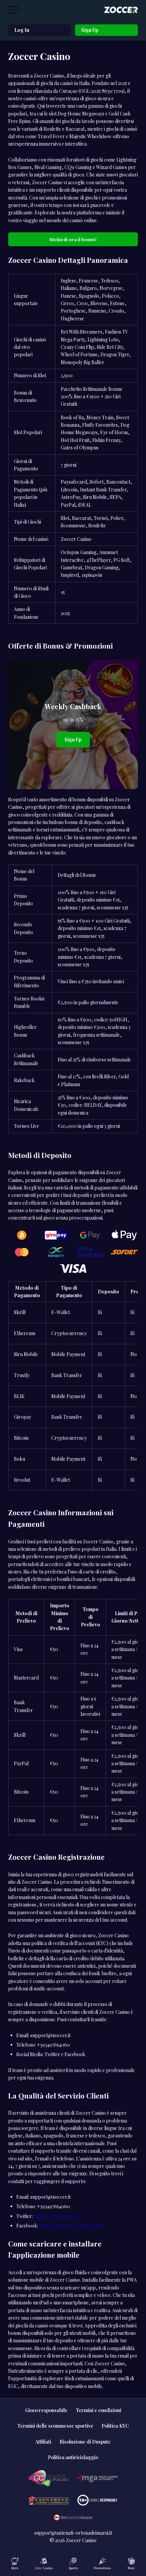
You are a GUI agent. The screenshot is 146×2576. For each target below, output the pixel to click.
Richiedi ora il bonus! (73, 239)
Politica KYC (115, 2426)
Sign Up (90, 30)
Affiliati (43, 2442)
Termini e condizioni (98, 2410)
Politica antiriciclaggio (73, 2457)
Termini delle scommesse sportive (55, 2426)
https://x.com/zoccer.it (58, 2216)
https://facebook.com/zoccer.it (71, 2226)
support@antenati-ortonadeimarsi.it (73, 2533)
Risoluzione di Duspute (85, 2442)
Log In (22, 30)
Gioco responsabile (46, 2410)
